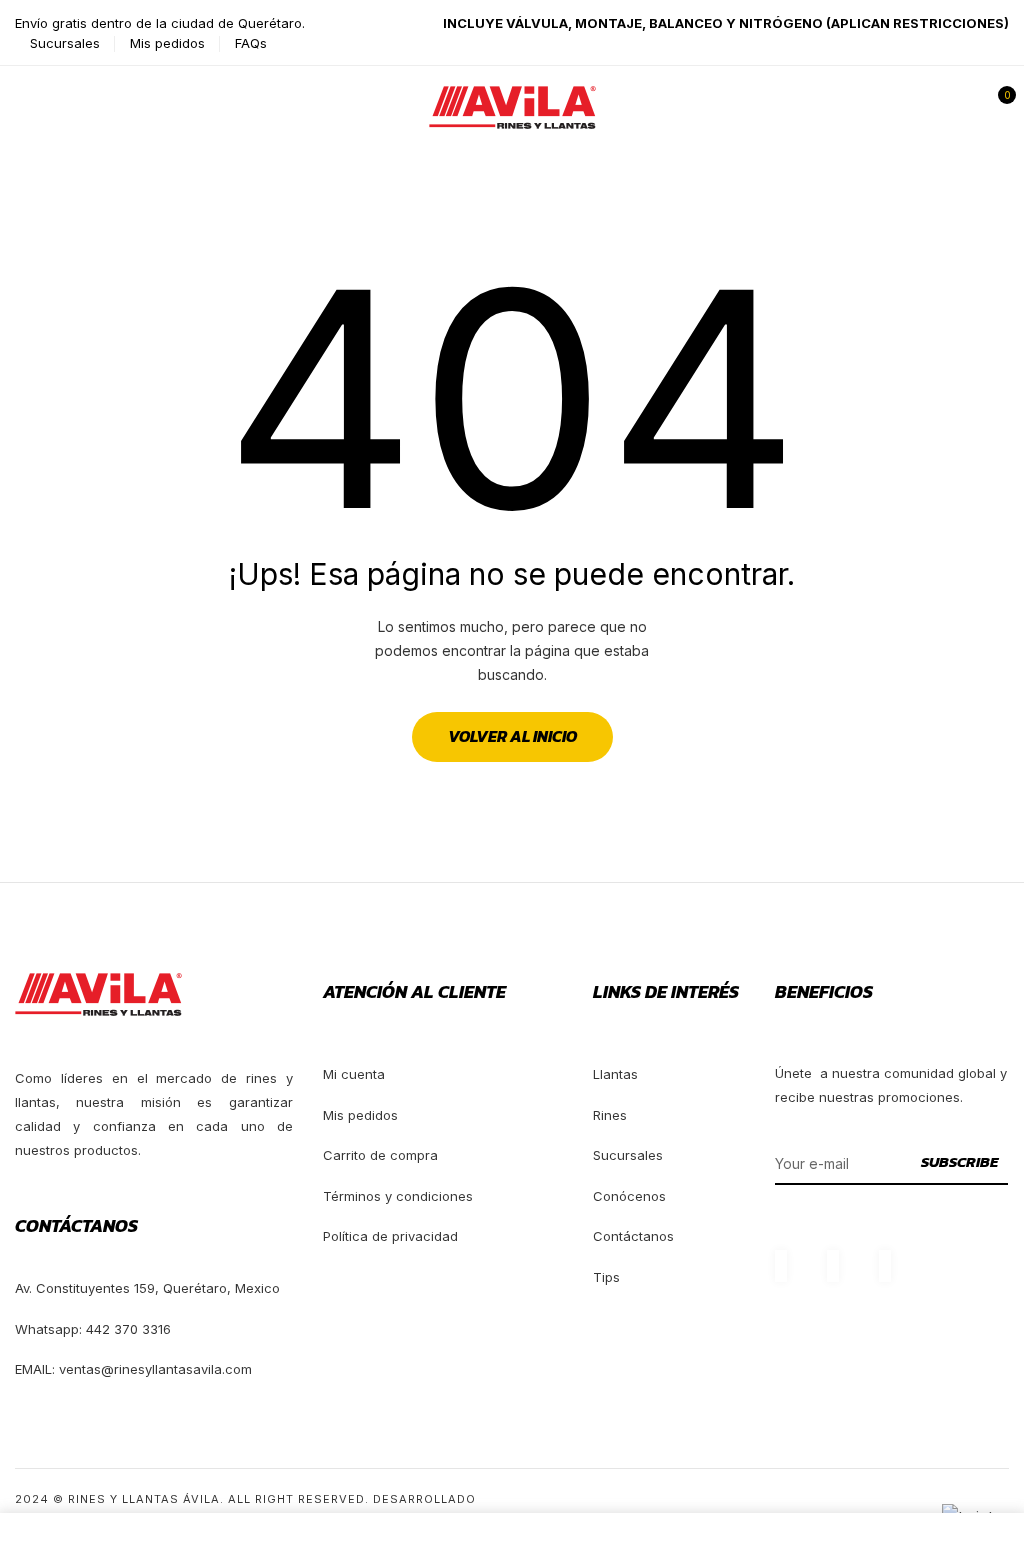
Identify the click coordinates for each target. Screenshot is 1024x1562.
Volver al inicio (512, 736)
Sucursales (65, 43)
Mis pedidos (167, 43)
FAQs (251, 43)
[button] (997, 107)
